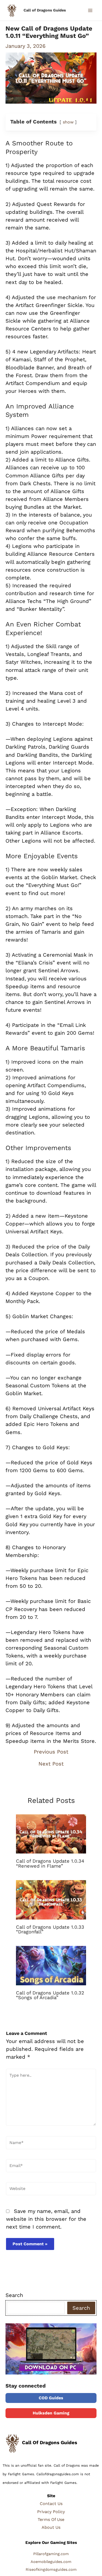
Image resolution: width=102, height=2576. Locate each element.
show (68, 122)
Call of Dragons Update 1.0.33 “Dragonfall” (50, 1929)
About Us (51, 2527)
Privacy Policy (51, 2512)
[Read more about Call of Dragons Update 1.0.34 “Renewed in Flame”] (51, 1833)
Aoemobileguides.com (51, 2562)
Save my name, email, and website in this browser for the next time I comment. (46, 2219)
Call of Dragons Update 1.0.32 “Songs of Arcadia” (50, 1995)
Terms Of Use (51, 2519)
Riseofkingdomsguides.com (51, 2569)
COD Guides (51, 2398)
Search (14, 2295)
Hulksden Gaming (51, 2413)
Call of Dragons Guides (45, 10)
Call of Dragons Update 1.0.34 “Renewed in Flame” (50, 1863)
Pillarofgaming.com (51, 2554)
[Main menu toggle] (90, 10)
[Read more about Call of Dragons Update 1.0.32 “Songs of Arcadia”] (51, 1965)
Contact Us (51, 2504)
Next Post (51, 1764)
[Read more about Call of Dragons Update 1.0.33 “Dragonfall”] (51, 1899)
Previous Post (51, 1752)
